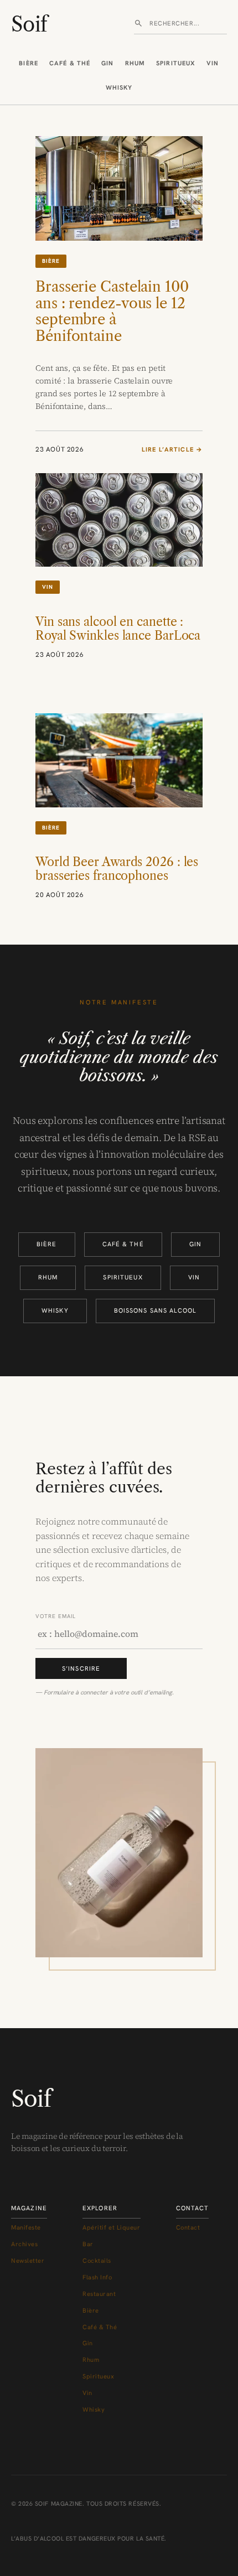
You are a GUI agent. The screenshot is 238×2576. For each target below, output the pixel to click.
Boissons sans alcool (155, 1310)
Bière (29, 63)
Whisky (119, 87)
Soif (29, 24)
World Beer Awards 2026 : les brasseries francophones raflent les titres (117, 876)
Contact (188, 2227)
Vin (213, 63)
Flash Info (97, 2277)
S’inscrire (81, 1668)
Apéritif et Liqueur (112, 2227)
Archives (24, 2244)
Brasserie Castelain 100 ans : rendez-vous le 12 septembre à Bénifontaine (112, 312)
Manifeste (26, 2227)
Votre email (56, 1616)
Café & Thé (70, 63)
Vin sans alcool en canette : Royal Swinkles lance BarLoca (118, 629)
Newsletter (28, 2261)
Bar (88, 2244)
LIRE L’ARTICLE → (172, 450)
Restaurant (99, 2294)
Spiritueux (176, 63)
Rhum (135, 63)
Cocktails (97, 2261)
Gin (107, 63)
